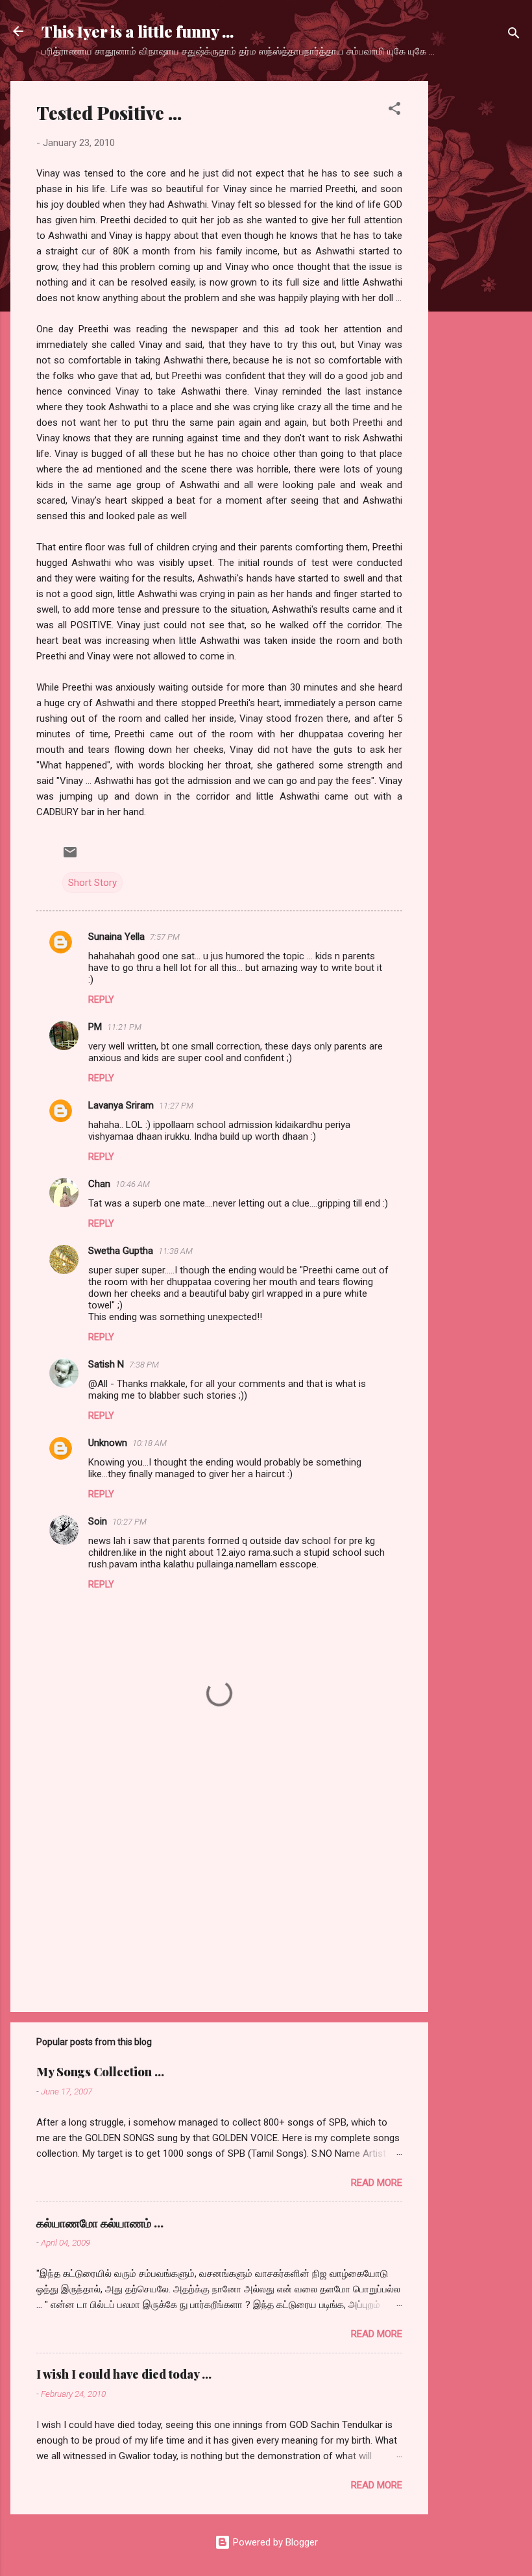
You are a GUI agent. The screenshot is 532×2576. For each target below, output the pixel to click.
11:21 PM (124, 1027)
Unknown (108, 1443)
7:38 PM (144, 1365)
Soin (98, 1521)
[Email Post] (70, 857)
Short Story (92, 883)
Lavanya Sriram (121, 1105)
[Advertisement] (480, 276)
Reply (101, 1000)
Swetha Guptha (121, 1251)
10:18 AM (150, 1443)
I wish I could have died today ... (124, 2374)
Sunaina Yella (116, 937)
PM (95, 1027)
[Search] (514, 35)
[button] (394, 111)
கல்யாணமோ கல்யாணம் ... (100, 2223)
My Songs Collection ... (100, 2072)
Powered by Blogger (274, 2542)
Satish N (106, 1364)
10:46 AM (133, 1184)
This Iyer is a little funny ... (138, 31)
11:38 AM (175, 1251)
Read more (377, 2183)
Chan (99, 1184)
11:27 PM (176, 1106)
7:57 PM (165, 937)
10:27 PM (129, 1522)
